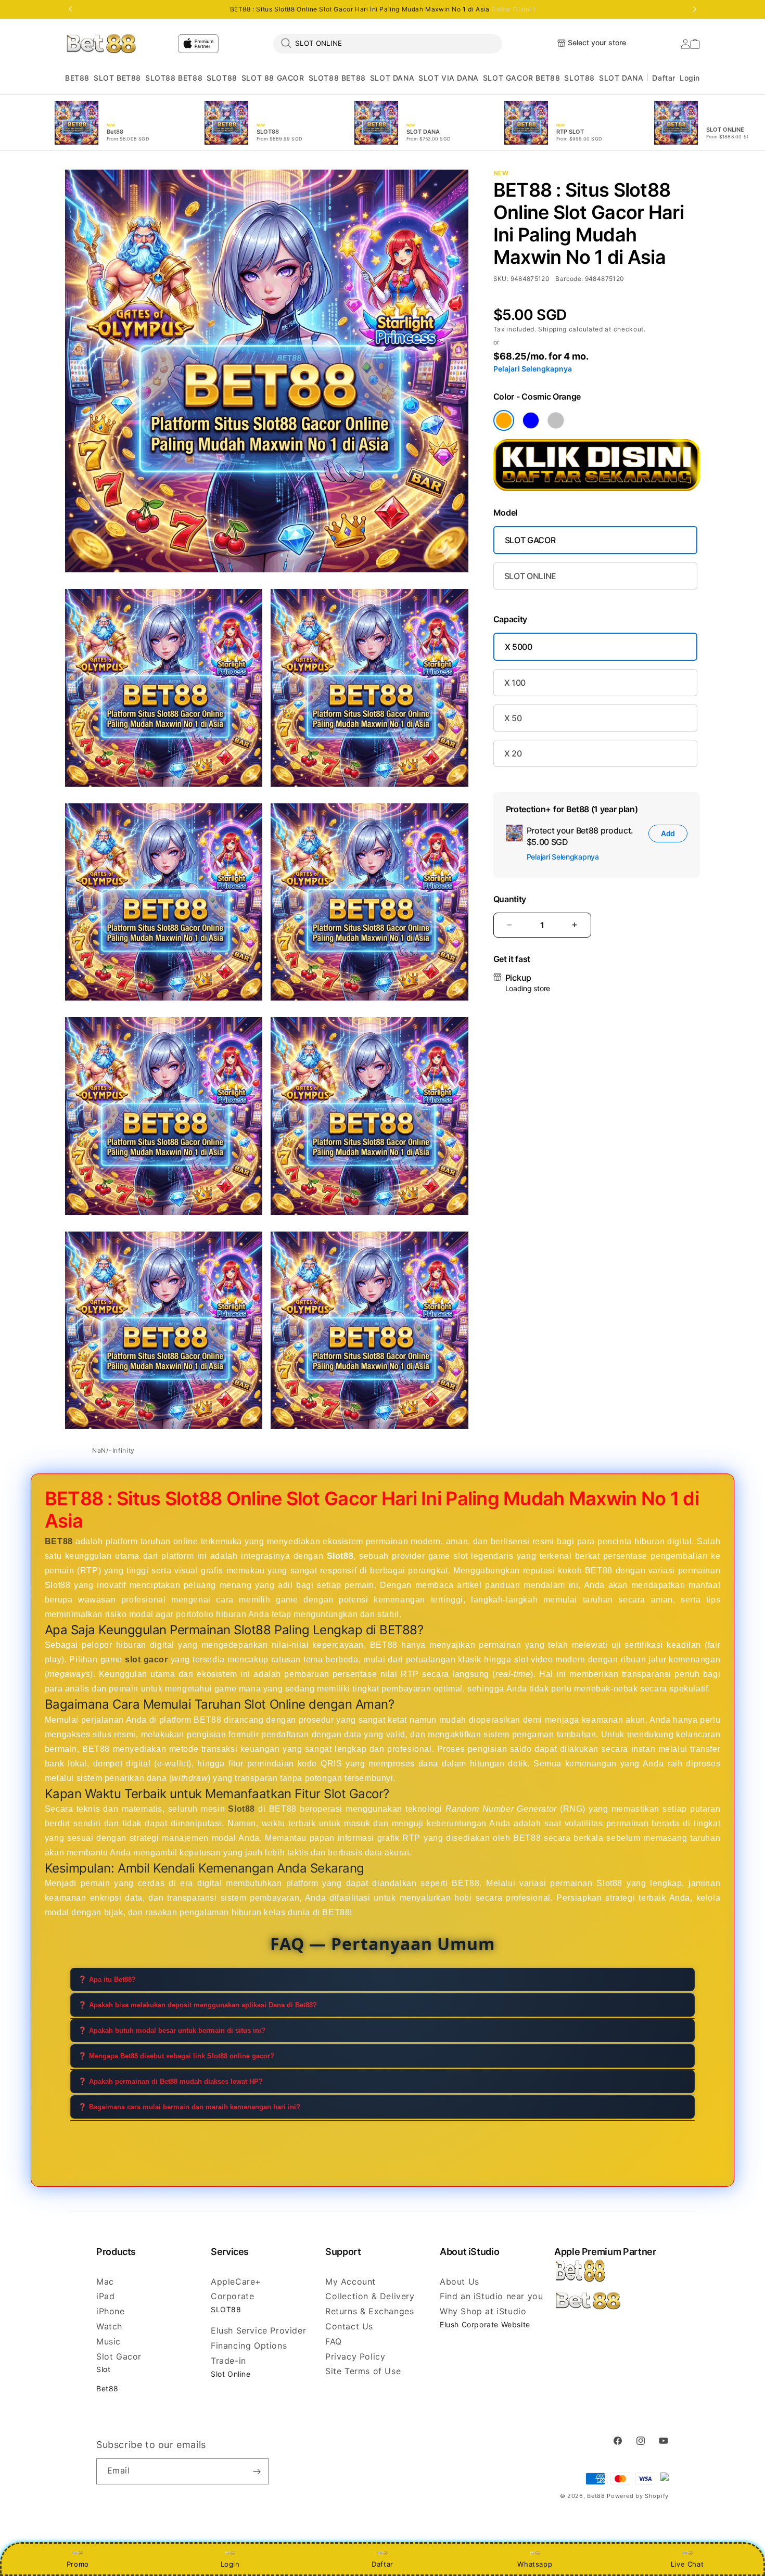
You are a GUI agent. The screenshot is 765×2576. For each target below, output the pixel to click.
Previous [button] (70, 9)
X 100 (515, 683)
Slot (103, 2369)
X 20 (513, 753)
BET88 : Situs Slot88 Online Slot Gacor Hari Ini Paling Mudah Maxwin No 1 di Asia (383, 9)
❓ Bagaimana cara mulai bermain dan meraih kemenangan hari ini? (189, 2107)
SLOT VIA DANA (449, 78)
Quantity (510, 899)
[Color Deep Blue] (531, 420)
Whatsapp (535, 2564)
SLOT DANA (392, 78)
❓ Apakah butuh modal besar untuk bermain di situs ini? (172, 2030)
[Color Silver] (556, 420)
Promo (78, 2564)
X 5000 (519, 647)
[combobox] (388, 43)
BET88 (77, 78)
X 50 (513, 718)
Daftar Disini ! (513, 9)
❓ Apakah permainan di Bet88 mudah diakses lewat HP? (170, 2081)
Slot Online (231, 2374)
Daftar (382, 2564)
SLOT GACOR (530, 540)
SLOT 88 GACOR (273, 78)
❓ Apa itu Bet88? (107, 1979)
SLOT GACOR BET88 (522, 78)
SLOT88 (222, 78)
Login (230, 2564)
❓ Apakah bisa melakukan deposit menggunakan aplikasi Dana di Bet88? (197, 2005)
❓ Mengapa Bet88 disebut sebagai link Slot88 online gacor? (176, 2056)
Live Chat (687, 2564)
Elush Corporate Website (485, 2324)
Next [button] (695, 9)
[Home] (101, 43)
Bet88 (107, 2388)
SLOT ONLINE (530, 576)
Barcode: (569, 279)
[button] (77, 78)
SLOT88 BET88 (174, 78)
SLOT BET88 (117, 78)
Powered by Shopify (638, 2496)
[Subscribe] (257, 2471)
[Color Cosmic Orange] (504, 420)
